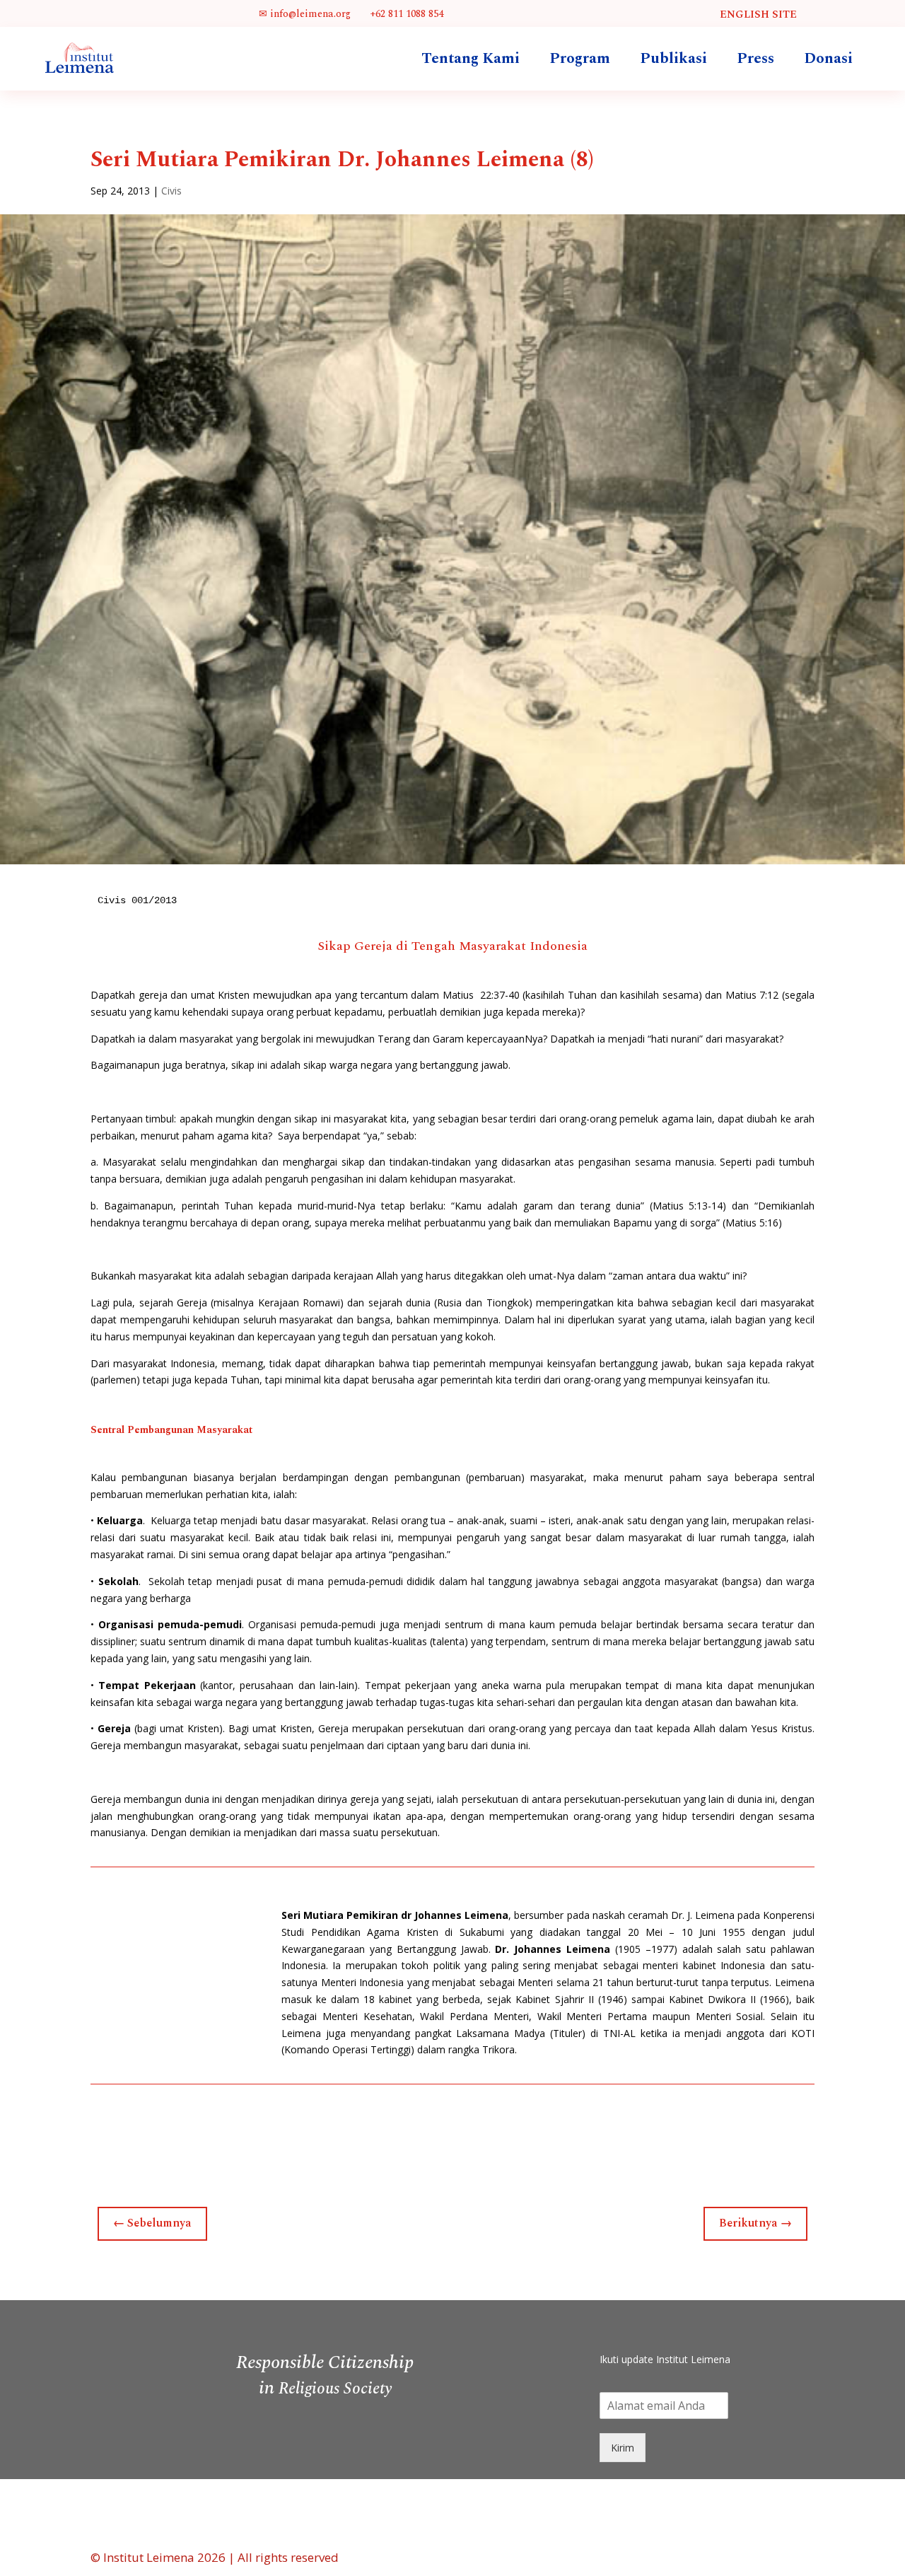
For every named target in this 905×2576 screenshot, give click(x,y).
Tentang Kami (471, 59)
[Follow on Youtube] (706, 2327)
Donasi (828, 59)
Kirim (623, 2448)
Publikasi (673, 59)
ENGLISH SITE (758, 14)
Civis (171, 191)
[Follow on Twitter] (649, 2327)
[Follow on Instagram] (677, 2327)
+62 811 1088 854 (405, 14)
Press (755, 59)
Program (580, 59)
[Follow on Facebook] (621, 2327)
